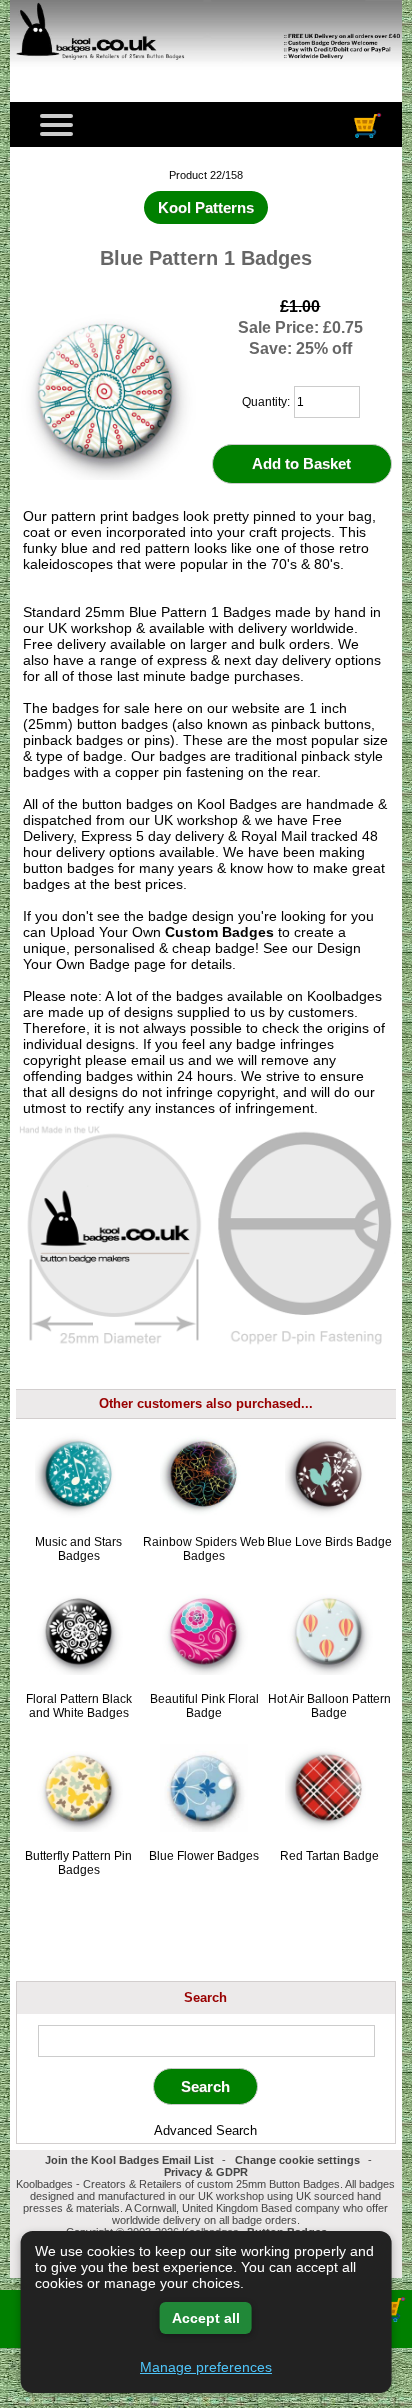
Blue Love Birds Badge (329, 1542)
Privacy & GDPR (206, 2172)
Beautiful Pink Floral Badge (204, 1706)
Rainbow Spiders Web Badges (204, 1549)
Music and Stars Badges (78, 1549)
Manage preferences (206, 2367)
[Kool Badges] (205, 71)
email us (157, 1060)
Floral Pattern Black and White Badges (79, 1706)
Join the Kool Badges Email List (129, 2160)
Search (205, 1997)
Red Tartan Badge (329, 1856)
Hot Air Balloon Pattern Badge (329, 1706)
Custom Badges (219, 932)
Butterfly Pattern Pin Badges (78, 1863)
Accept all (206, 2318)
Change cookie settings (297, 2160)
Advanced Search (205, 2130)
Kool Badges (237, 804)
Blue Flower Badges (204, 1856)
